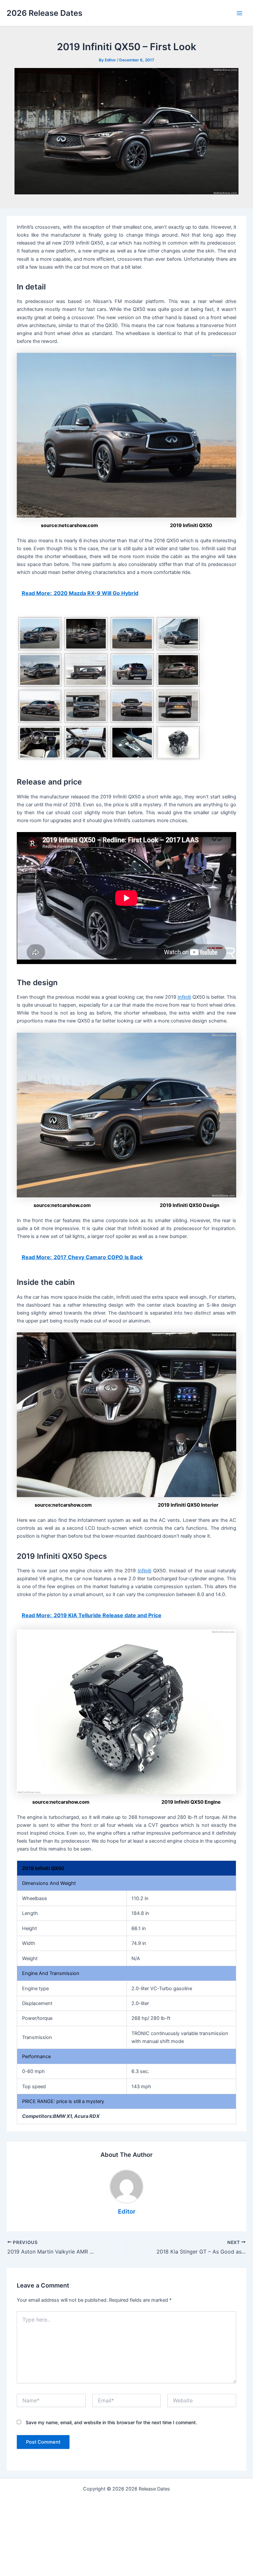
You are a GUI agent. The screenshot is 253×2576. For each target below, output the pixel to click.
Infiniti (184, 997)
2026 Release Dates (44, 13)
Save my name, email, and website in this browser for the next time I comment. (111, 2422)
